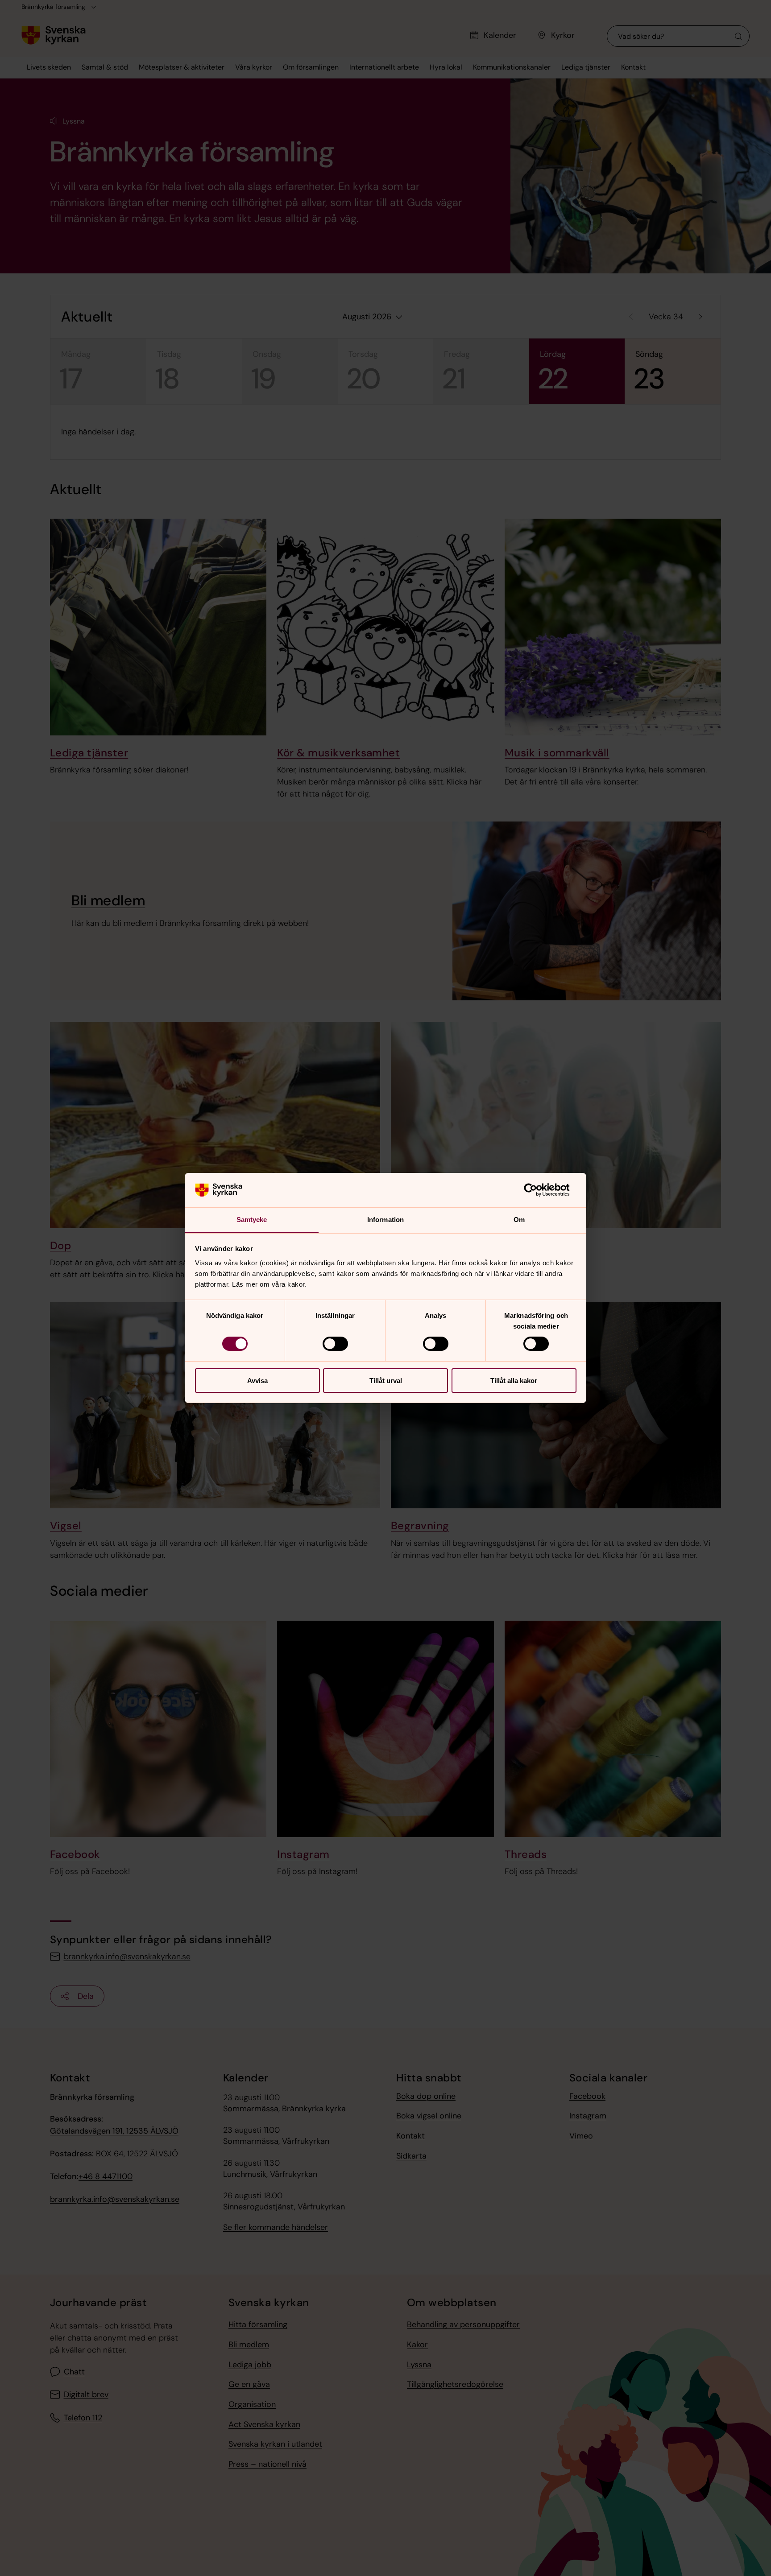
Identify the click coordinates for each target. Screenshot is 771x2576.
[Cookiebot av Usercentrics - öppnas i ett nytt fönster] (537, 1190)
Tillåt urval (386, 1381)
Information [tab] (385, 1220)
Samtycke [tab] (252, 1220)
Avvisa (257, 1381)
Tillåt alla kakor (514, 1381)
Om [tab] (519, 1220)
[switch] (335, 1344)
